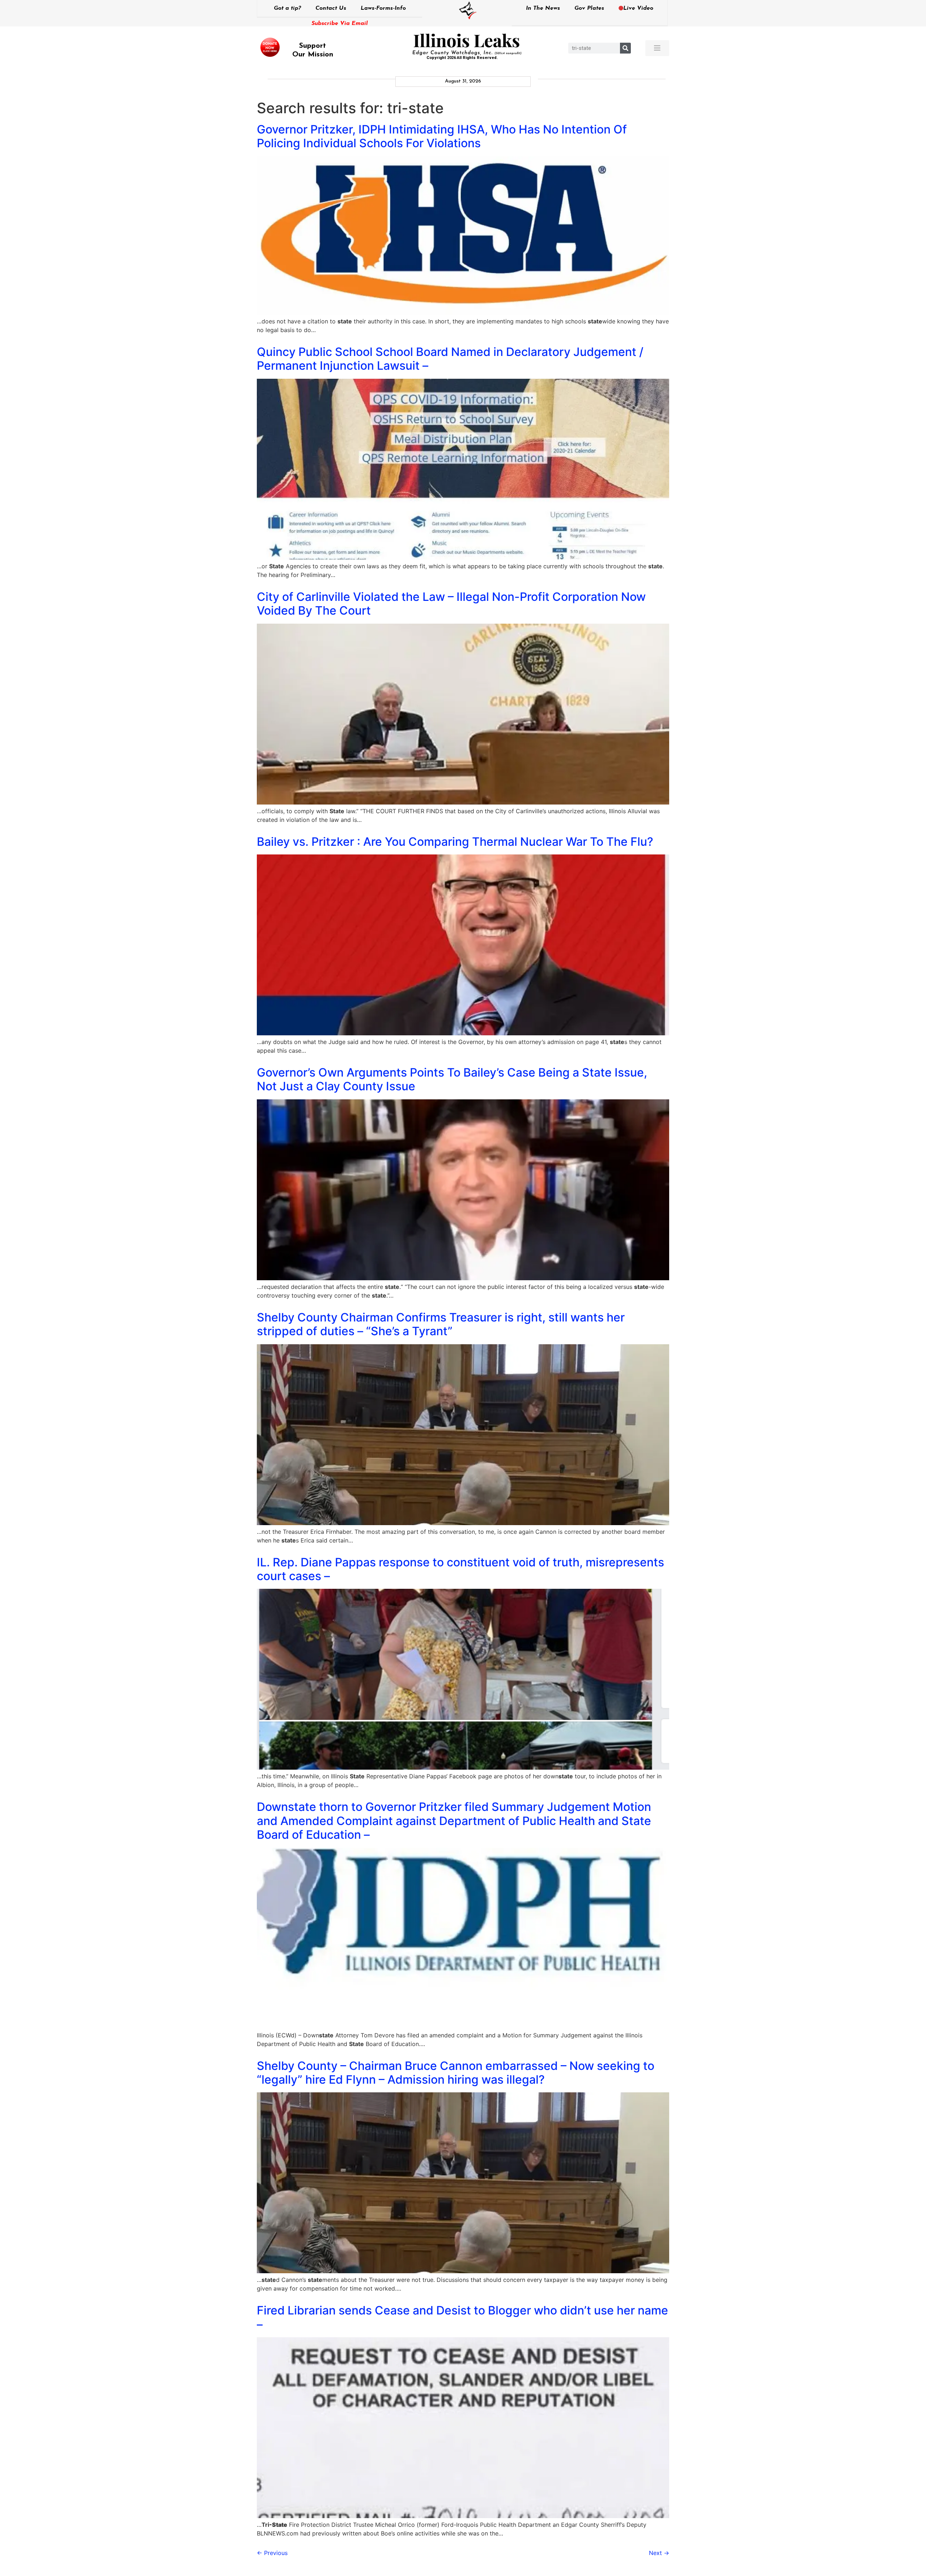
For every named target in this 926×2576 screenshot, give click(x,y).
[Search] (625, 48)
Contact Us (331, 8)
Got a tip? (287, 8)
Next (659, 2553)
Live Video (638, 8)
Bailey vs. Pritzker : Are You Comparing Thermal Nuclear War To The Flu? (455, 842)
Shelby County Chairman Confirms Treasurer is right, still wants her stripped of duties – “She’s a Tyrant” (441, 1324)
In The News (543, 8)
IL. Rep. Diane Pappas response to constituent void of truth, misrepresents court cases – (460, 1569)
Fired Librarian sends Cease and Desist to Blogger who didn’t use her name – (462, 2317)
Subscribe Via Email (340, 24)
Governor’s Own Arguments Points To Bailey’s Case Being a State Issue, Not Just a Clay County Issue (452, 1079)
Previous (272, 2553)
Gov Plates (589, 8)
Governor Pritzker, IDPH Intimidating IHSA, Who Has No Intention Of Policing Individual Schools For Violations (442, 136)
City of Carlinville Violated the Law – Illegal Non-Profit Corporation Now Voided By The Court (451, 604)
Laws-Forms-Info (383, 8)
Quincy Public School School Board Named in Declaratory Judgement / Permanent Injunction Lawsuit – (450, 359)
